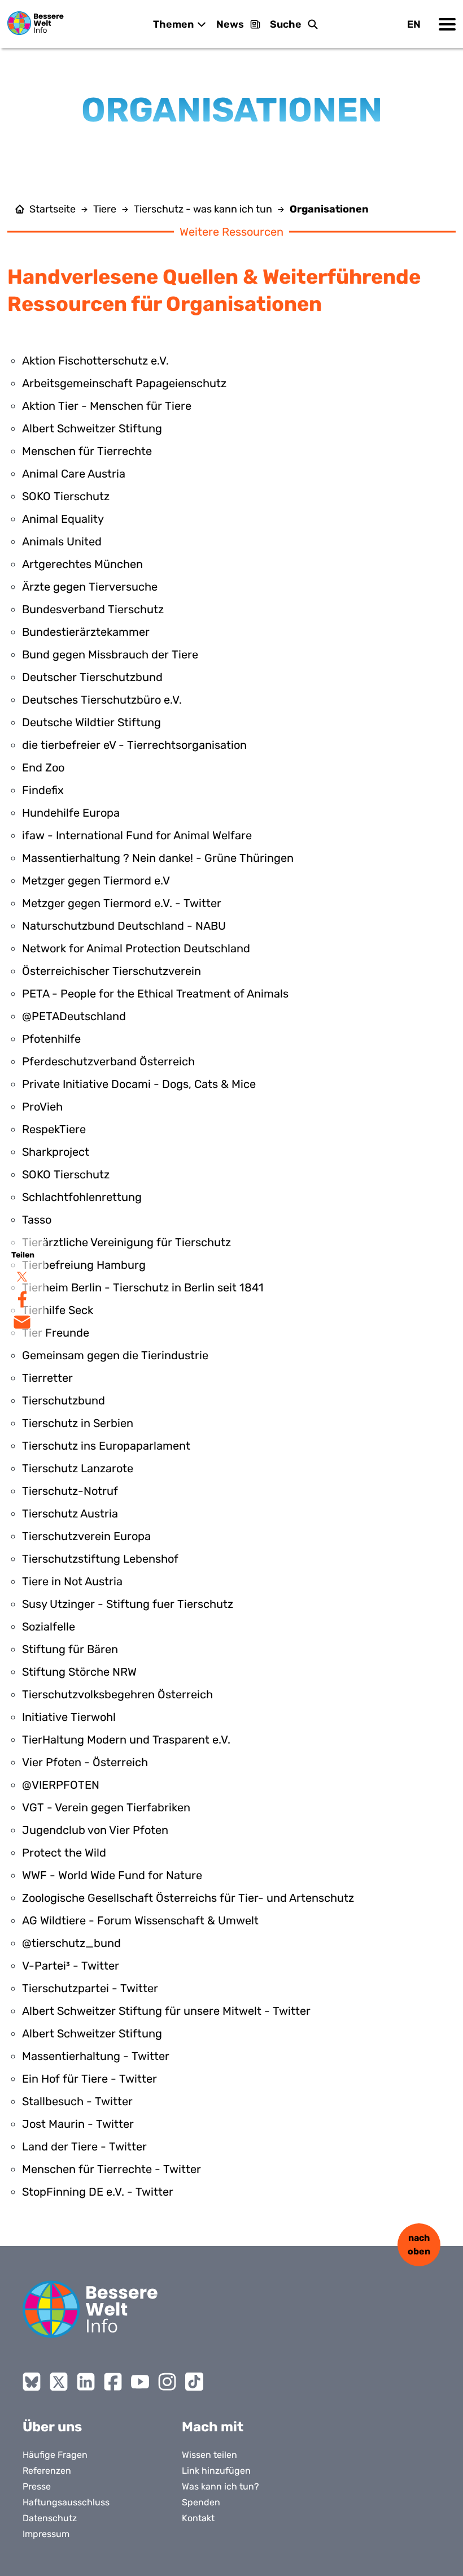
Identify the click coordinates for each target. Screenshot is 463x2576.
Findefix (43, 790)
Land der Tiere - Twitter (84, 2146)
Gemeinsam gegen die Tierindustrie (115, 1355)
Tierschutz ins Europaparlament (106, 1446)
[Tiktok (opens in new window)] (194, 2382)
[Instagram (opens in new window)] (167, 2382)
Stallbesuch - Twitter (77, 2101)
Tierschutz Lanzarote (78, 1468)
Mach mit (213, 2427)
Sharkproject (56, 1152)
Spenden (201, 2502)
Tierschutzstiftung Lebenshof (100, 1559)
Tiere (105, 209)
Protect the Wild (64, 1853)
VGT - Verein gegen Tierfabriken (106, 1807)
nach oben (419, 2245)
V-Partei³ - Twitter (71, 1966)
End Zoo (43, 767)
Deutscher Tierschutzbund (92, 677)
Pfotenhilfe (51, 1039)
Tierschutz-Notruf (70, 1491)
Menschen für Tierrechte (87, 451)
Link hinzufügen (216, 2471)
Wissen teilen (209, 2455)
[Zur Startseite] (36, 23)
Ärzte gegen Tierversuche (90, 587)
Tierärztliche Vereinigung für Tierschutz (126, 1242)
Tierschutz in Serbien (78, 1423)
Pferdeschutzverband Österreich (108, 1061)
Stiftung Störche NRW (79, 1672)
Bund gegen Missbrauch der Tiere (110, 654)
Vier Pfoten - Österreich (85, 1762)
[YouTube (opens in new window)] (140, 2382)
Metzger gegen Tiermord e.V (96, 881)
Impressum (46, 2534)
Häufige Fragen (55, 2455)
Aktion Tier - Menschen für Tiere (107, 406)
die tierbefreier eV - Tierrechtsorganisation (134, 745)
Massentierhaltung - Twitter (96, 2056)
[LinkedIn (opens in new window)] (86, 2382)
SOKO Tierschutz (66, 496)
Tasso (37, 1220)
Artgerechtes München (82, 564)
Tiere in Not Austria (72, 1581)
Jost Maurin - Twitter (78, 2124)
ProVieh (42, 1107)
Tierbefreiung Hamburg (84, 1265)
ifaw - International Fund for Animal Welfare (137, 835)
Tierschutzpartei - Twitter (90, 1988)
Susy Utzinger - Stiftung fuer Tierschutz (128, 1604)
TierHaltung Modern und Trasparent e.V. (126, 1740)
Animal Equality (63, 519)
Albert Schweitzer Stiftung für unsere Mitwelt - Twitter (166, 2011)
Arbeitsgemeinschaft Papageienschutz (124, 383)
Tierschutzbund (64, 1400)
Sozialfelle (49, 1627)
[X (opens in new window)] (59, 2382)
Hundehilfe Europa (71, 813)
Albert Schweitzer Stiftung (92, 428)
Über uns (52, 2427)
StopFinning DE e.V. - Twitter (98, 2192)
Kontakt (198, 2518)
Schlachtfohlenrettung (82, 1197)
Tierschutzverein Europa (86, 1536)
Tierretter (47, 1378)
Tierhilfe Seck (58, 1310)
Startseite (53, 209)
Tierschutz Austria (70, 1513)
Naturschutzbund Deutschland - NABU (124, 926)
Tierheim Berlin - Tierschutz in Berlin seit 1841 (143, 1287)
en (414, 24)
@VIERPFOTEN (61, 1785)
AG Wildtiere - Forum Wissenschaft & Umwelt (140, 1920)
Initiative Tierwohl (69, 1717)
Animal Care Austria (74, 474)
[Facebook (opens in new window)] (113, 2382)
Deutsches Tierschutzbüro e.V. (102, 700)
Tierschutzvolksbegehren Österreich (117, 1694)
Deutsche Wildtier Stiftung (91, 722)
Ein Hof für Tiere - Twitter (89, 2079)
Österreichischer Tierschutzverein (112, 971)
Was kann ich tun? (220, 2486)
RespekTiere (54, 1129)
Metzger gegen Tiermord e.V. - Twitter (122, 903)
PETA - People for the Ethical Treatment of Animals (155, 994)
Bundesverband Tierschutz (93, 609)
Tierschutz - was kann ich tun (203, 209)
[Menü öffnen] (447, 24)
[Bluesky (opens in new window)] (32, 2382)
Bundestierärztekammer (86, 632)
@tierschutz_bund (71, 1943)
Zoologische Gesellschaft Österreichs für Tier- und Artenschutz (188, 1898)
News (230, 24)
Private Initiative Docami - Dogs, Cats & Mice (139, 1084)
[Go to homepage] (90, 2309)
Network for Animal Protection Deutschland (136, 948)
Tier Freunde (56, 1333)
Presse (37, 2486)
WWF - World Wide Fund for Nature (112, 1875)
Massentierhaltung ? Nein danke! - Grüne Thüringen (158, 858)
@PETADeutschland (74, 1016)
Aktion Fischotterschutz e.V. (95, 361)
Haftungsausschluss (66, 2502)
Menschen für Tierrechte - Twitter (112, 2169)
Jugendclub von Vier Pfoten (95, 1830)
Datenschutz (50, 2518)
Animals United (62, 541)
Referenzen (47, 2471)
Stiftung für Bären (70, 1649)
